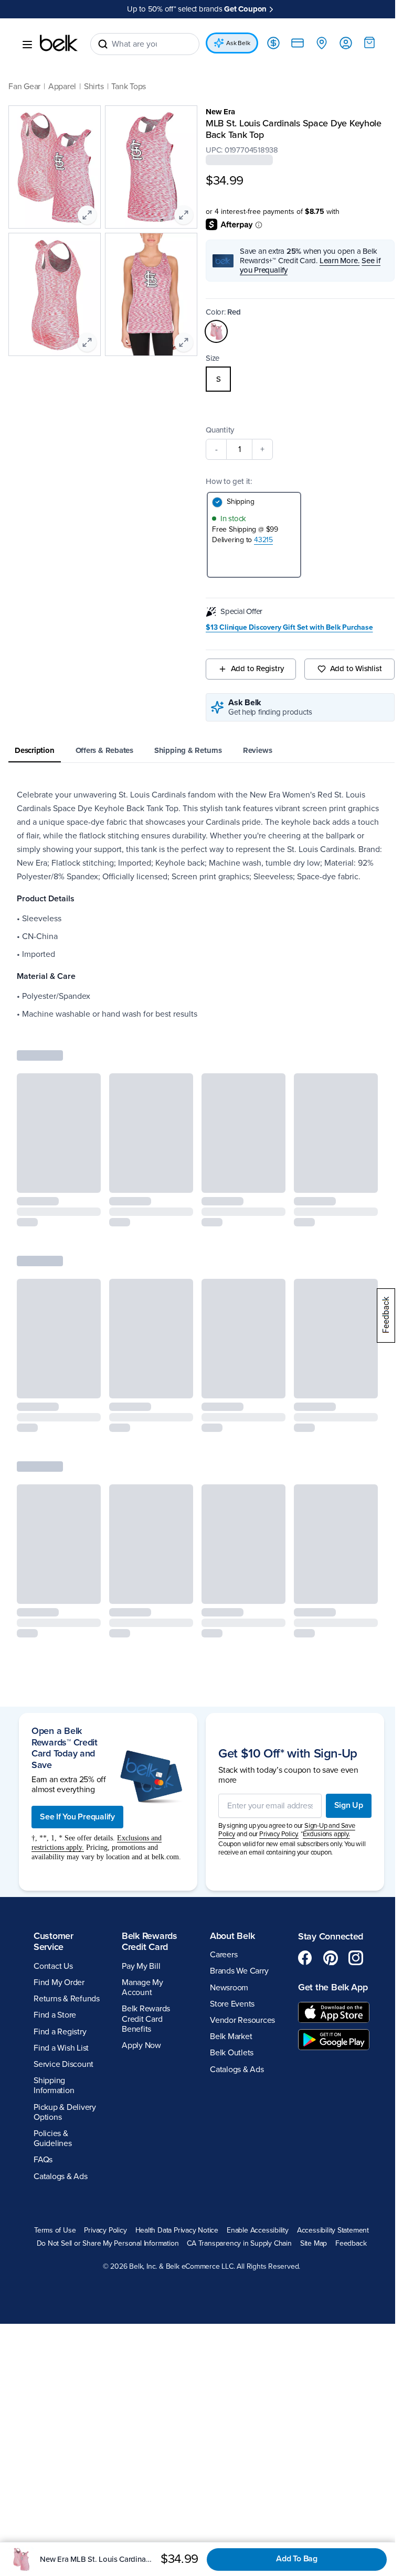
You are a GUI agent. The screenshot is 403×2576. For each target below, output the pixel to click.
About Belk (229, 1958)
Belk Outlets (228, 2075)
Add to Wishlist (349, 668)
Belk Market (227, 2059)
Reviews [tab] (257, 750)
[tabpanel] (198, 911)
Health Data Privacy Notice (213, 2253)
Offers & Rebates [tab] (104, 750)
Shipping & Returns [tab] (188, 750)
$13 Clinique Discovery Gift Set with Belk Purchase (286, 627)
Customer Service (54, 1964)
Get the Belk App (318, 2015)
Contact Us (53, 1989)
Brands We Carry (235, 1993)
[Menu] (27, 44)
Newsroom (225, 2010)
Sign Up (341, 1823)
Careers (220, 1977)
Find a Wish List (61, 2071)
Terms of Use (91, 2253)
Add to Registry (252, 668)
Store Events (229, 2027)
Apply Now (139, 2068)
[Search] (103, 44)
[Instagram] (350, 1980)
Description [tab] (35, 750)
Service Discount (63, 2087)
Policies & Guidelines (53, 2161)
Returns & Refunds (67, 2021)
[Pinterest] (325, 1980)
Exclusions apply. (323, 1851)
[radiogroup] (295, 379)
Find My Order (59, 2005)
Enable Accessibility (294, 2253)
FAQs (43, 2182)
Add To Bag (297, 2559)
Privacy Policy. (275, 1851)
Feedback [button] (267, 2279)
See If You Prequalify (77, 1829)
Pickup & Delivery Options (65, 2134)
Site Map (230, 2279)
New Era (216, 111)
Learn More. (336, 260)
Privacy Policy (142, 2253)
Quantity (216, 429)
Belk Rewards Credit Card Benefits (144, 2041)
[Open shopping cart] (362, 42)
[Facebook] (300, 1980)
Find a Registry (60, 2054)
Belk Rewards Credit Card (147, 1964)
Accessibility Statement (123, 2266)
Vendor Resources (239, 2043)
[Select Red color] (213, 331)
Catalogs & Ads (61, 2198)
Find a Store (55, 2038)
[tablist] (198, 751)
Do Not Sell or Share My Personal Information (238, 2266)
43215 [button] (260, 539)
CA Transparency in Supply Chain (156, 2279)
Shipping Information (54, 2108)
